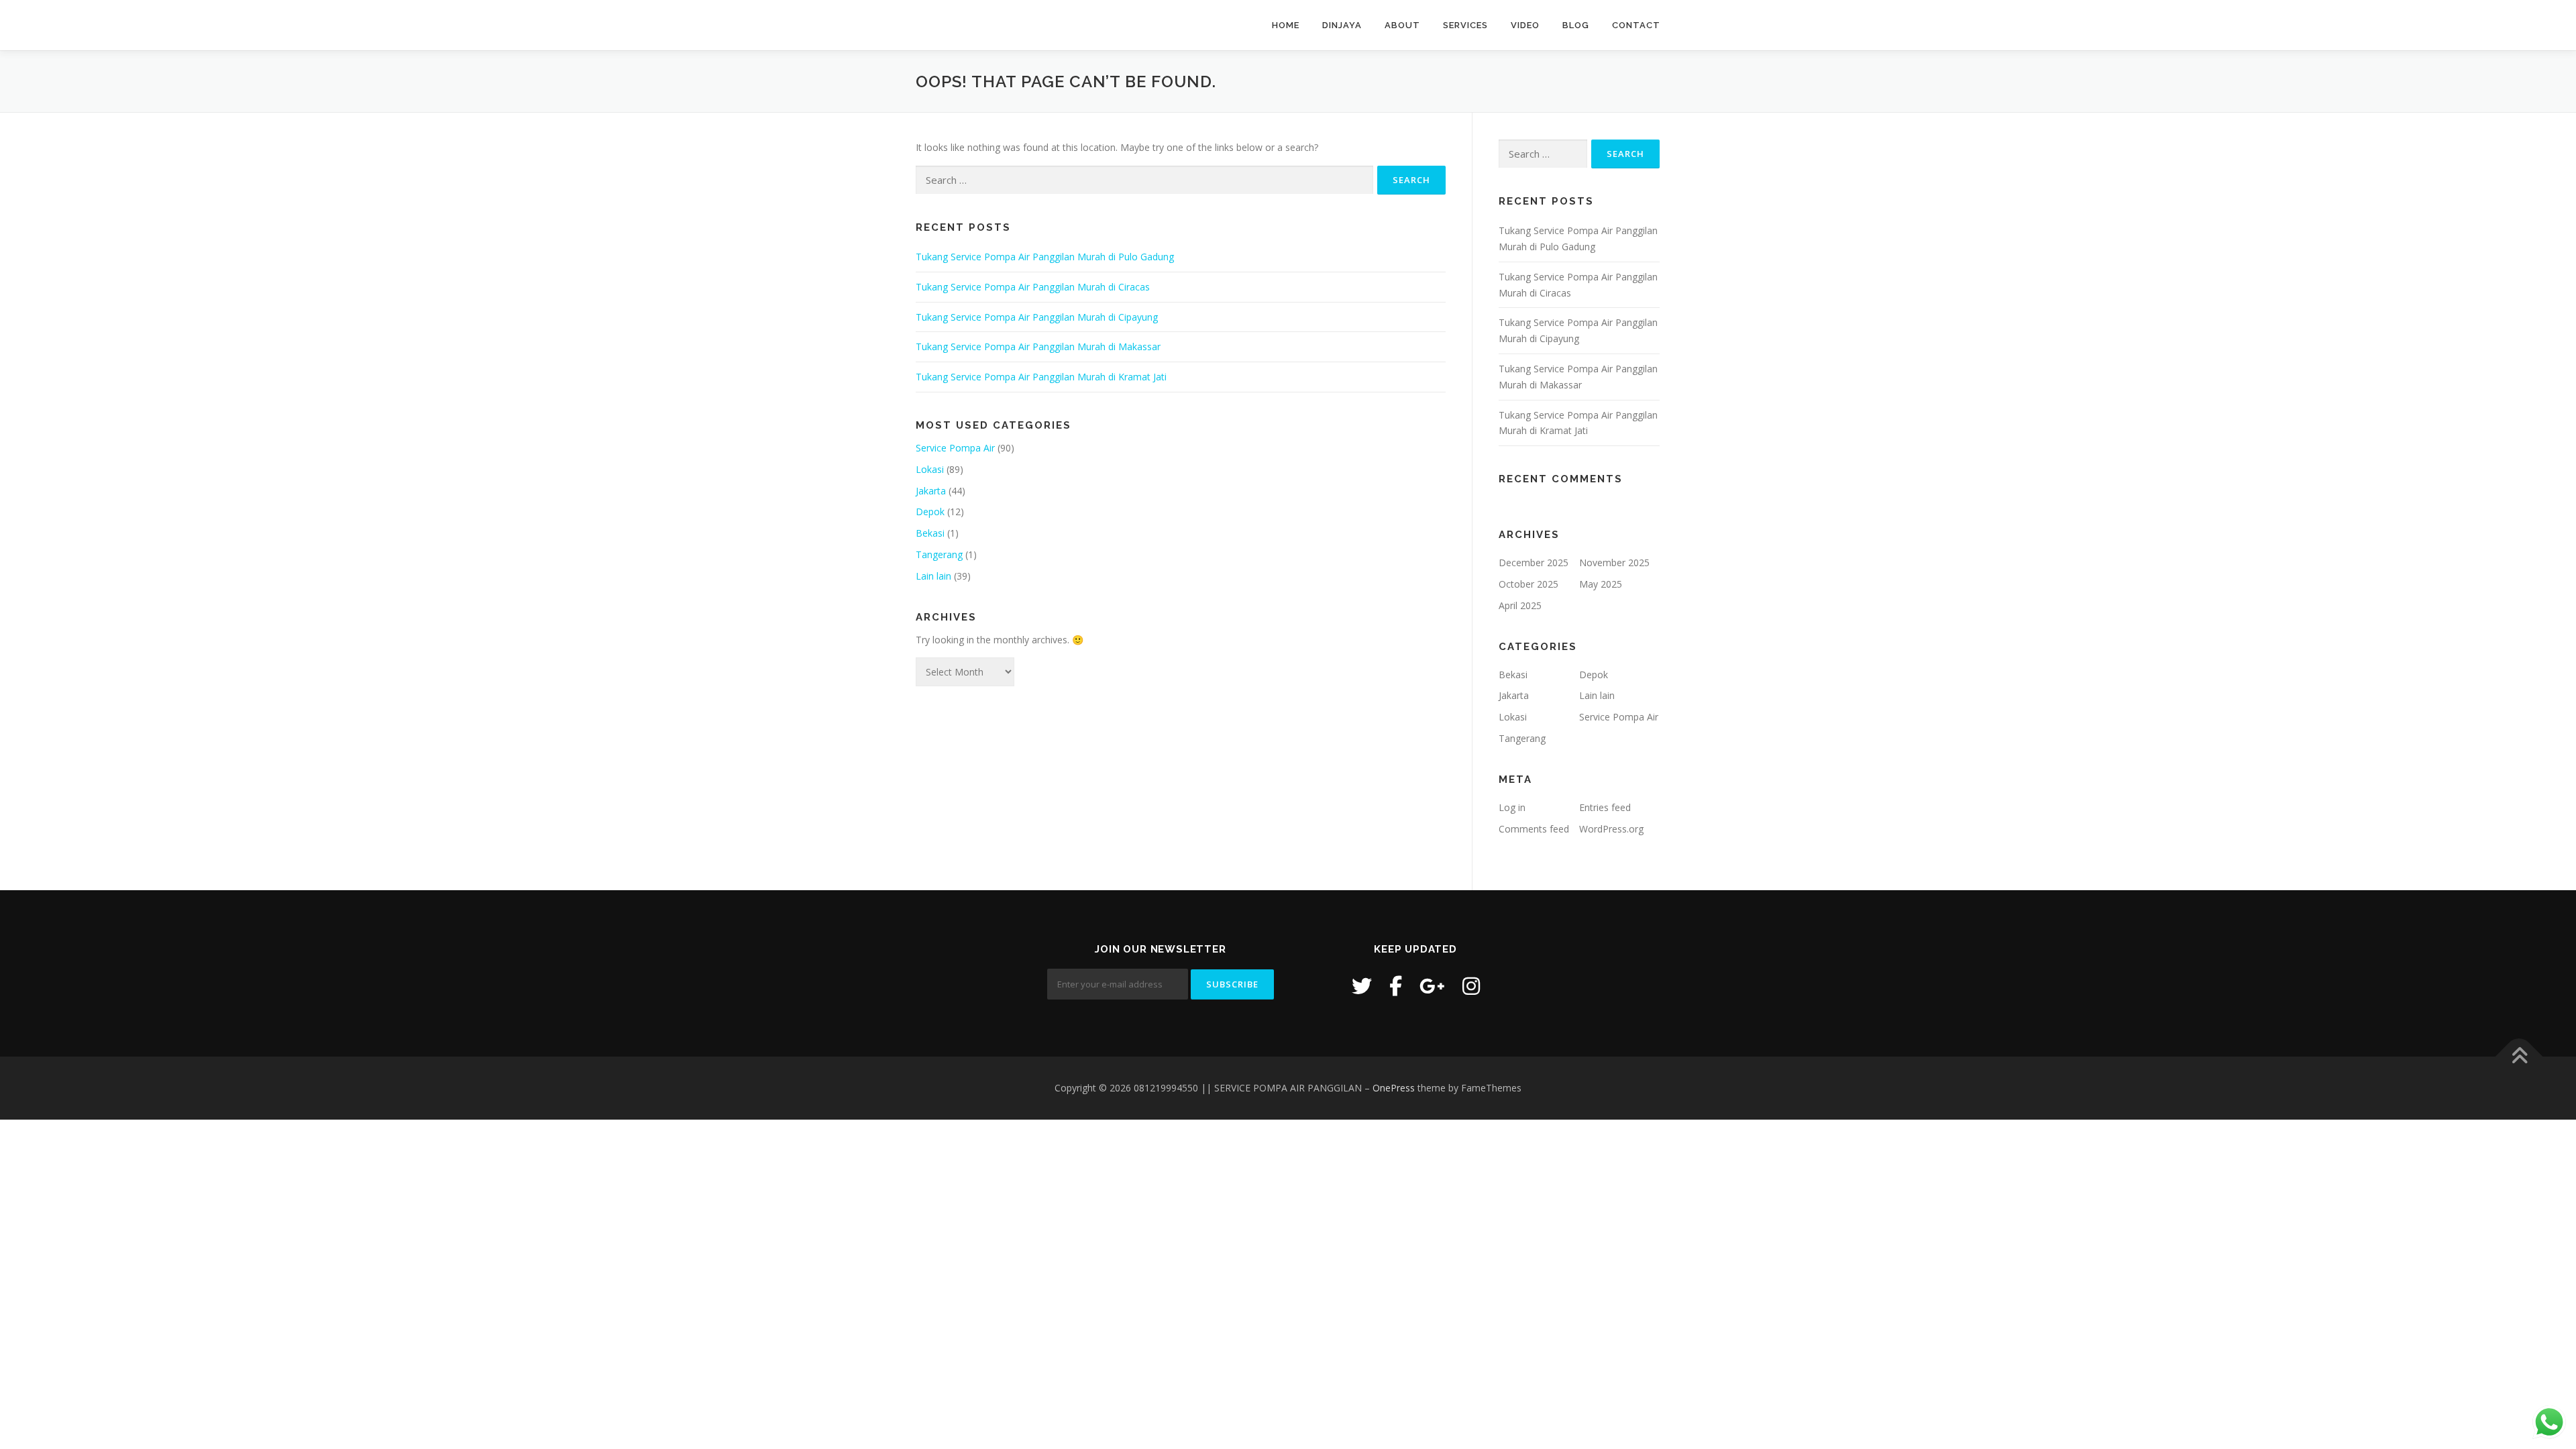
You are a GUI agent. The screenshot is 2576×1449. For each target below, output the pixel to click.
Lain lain (933, 576)
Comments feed (1534, 829)
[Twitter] (1362, 986)
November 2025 (1614, 562)
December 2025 (1534, 562)
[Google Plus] (1432, 986)
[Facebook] (1396, 986)
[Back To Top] (2519, 1056)
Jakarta (931, 491)
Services (1465, 25)
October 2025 (1528, 584)
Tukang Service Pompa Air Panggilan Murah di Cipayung (1037, 317)
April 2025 (1520, 605)
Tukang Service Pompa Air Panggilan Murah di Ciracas (1033, 287)
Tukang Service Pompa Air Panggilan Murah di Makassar (1038, 346)
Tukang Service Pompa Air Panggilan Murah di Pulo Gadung (1045, 257)
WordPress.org (1611, 829)
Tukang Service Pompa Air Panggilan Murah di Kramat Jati (1041, 377)
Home (1286, 25)
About (1402, 25)
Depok (930, 512)
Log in (1512, 807)
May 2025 (1601, 584)
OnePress (1394, 1088)
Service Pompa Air (955, 448)
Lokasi (930, 469)
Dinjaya (1342, 25)
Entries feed (1605, 807)
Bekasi (930, 533)
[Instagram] (1471, 986)
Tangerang (939, 554)
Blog (1576, 25)
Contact (1636, 25)
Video (1525, 25)
